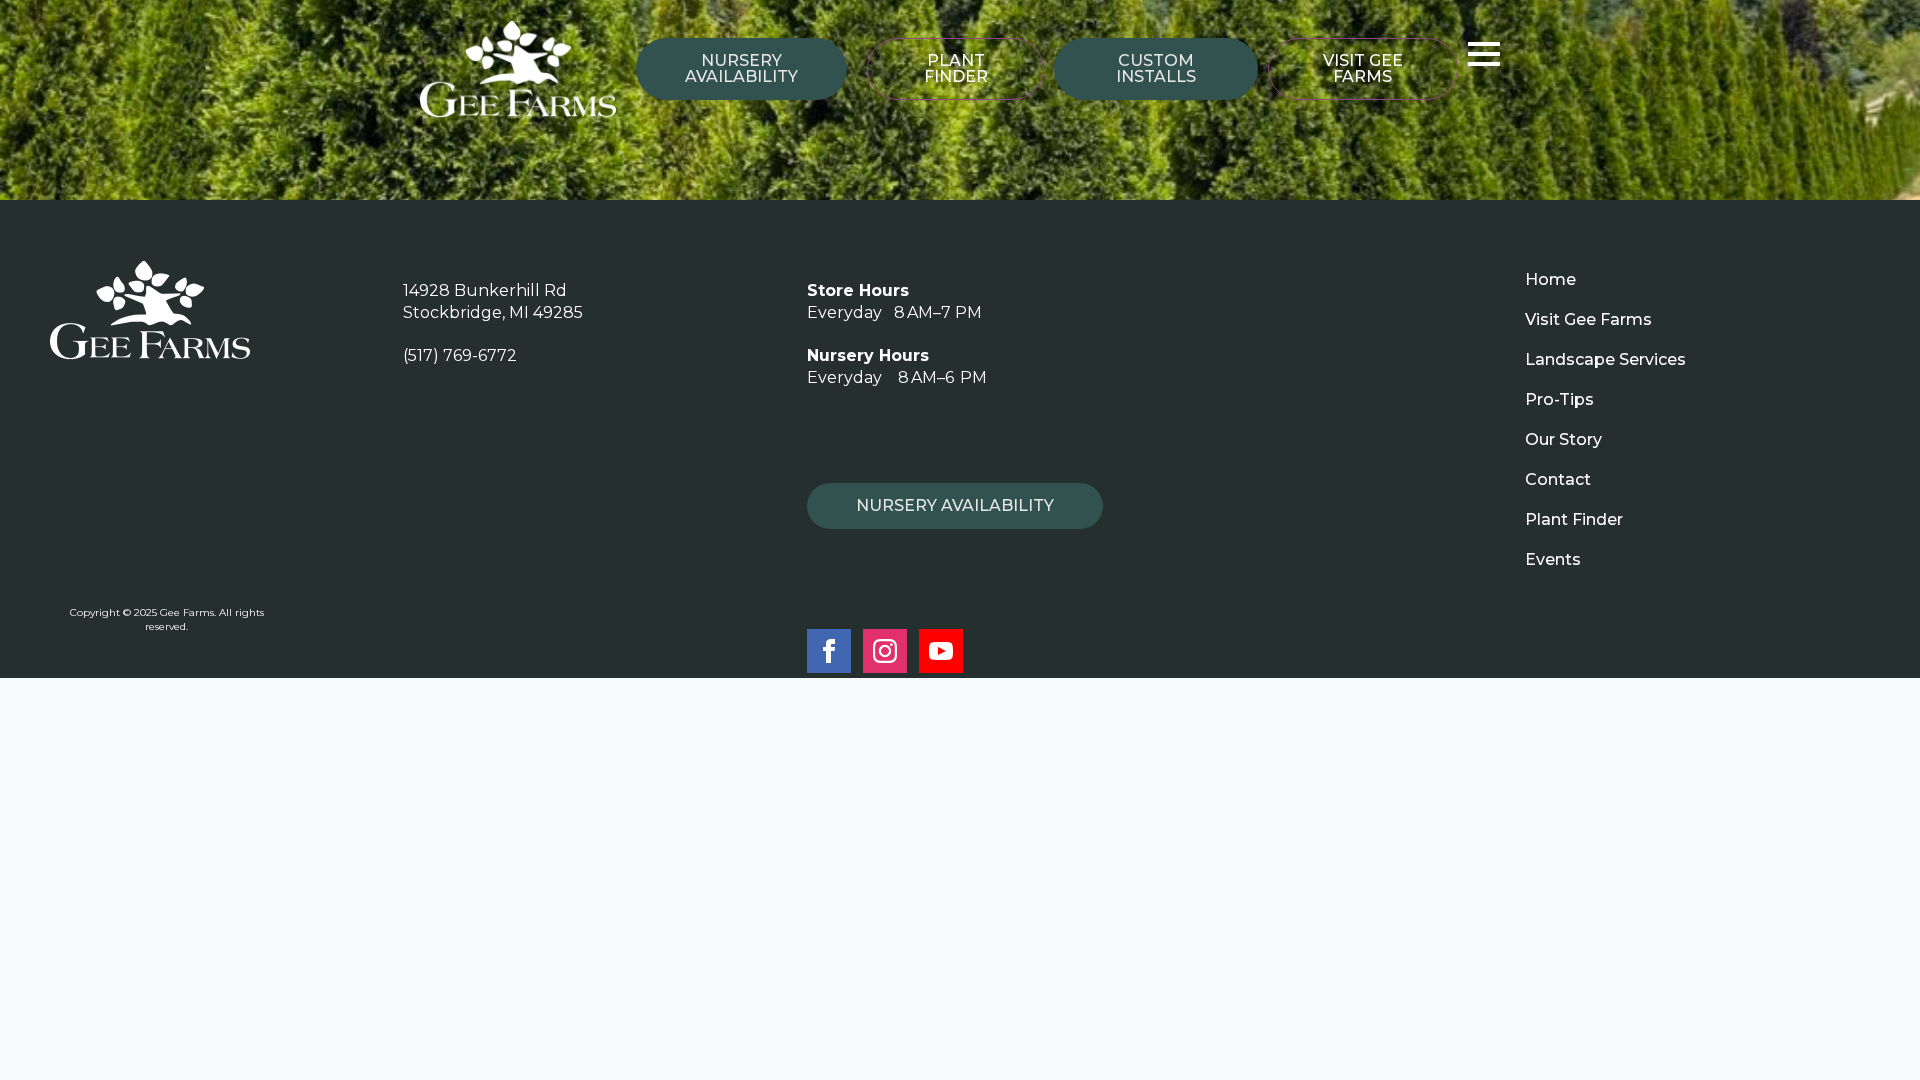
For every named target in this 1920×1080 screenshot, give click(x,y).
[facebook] (829, 651)
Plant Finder (1574, 519)
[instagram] (885, 651)
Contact (1558, 479)
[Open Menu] (1484, 54)
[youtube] (941, 651)
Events (1553, 559)
